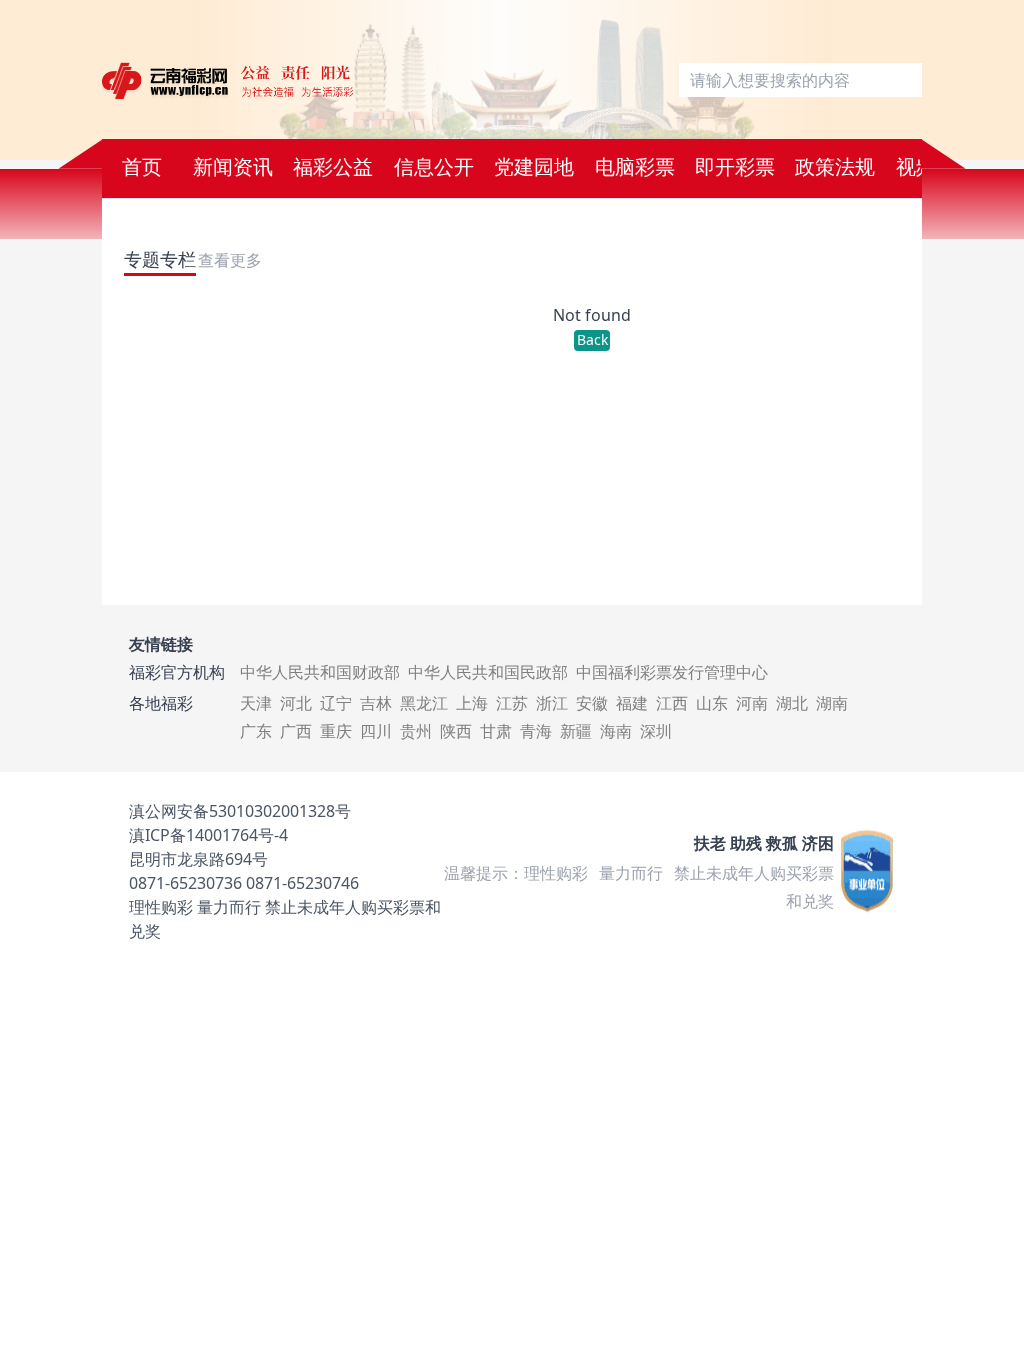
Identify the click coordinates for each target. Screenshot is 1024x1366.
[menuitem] (142, 168)
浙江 (552, 703)
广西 (296, 731)
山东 (712, 703)
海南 (616, 731)
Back (592, 339)
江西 (672, 703)
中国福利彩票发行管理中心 (672, 672)
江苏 (512, 703)
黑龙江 (424, 703)
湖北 (792, 703)
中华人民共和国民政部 (488, 672)
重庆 (336, 731)
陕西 (456, 731)
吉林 (376, 703)
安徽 (592, 703)
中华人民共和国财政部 (320, 672)
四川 (376, 731)
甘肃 (496, 731)
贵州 (416, 731)
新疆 (576, 731)
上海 (472, 703)
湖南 (832, 703)
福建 (632, 703)
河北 (296, 703)
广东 (256, 731)
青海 (536, 731)
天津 (256, 703)
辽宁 (336, 703)
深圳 (656, 731)
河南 (752, 703)
